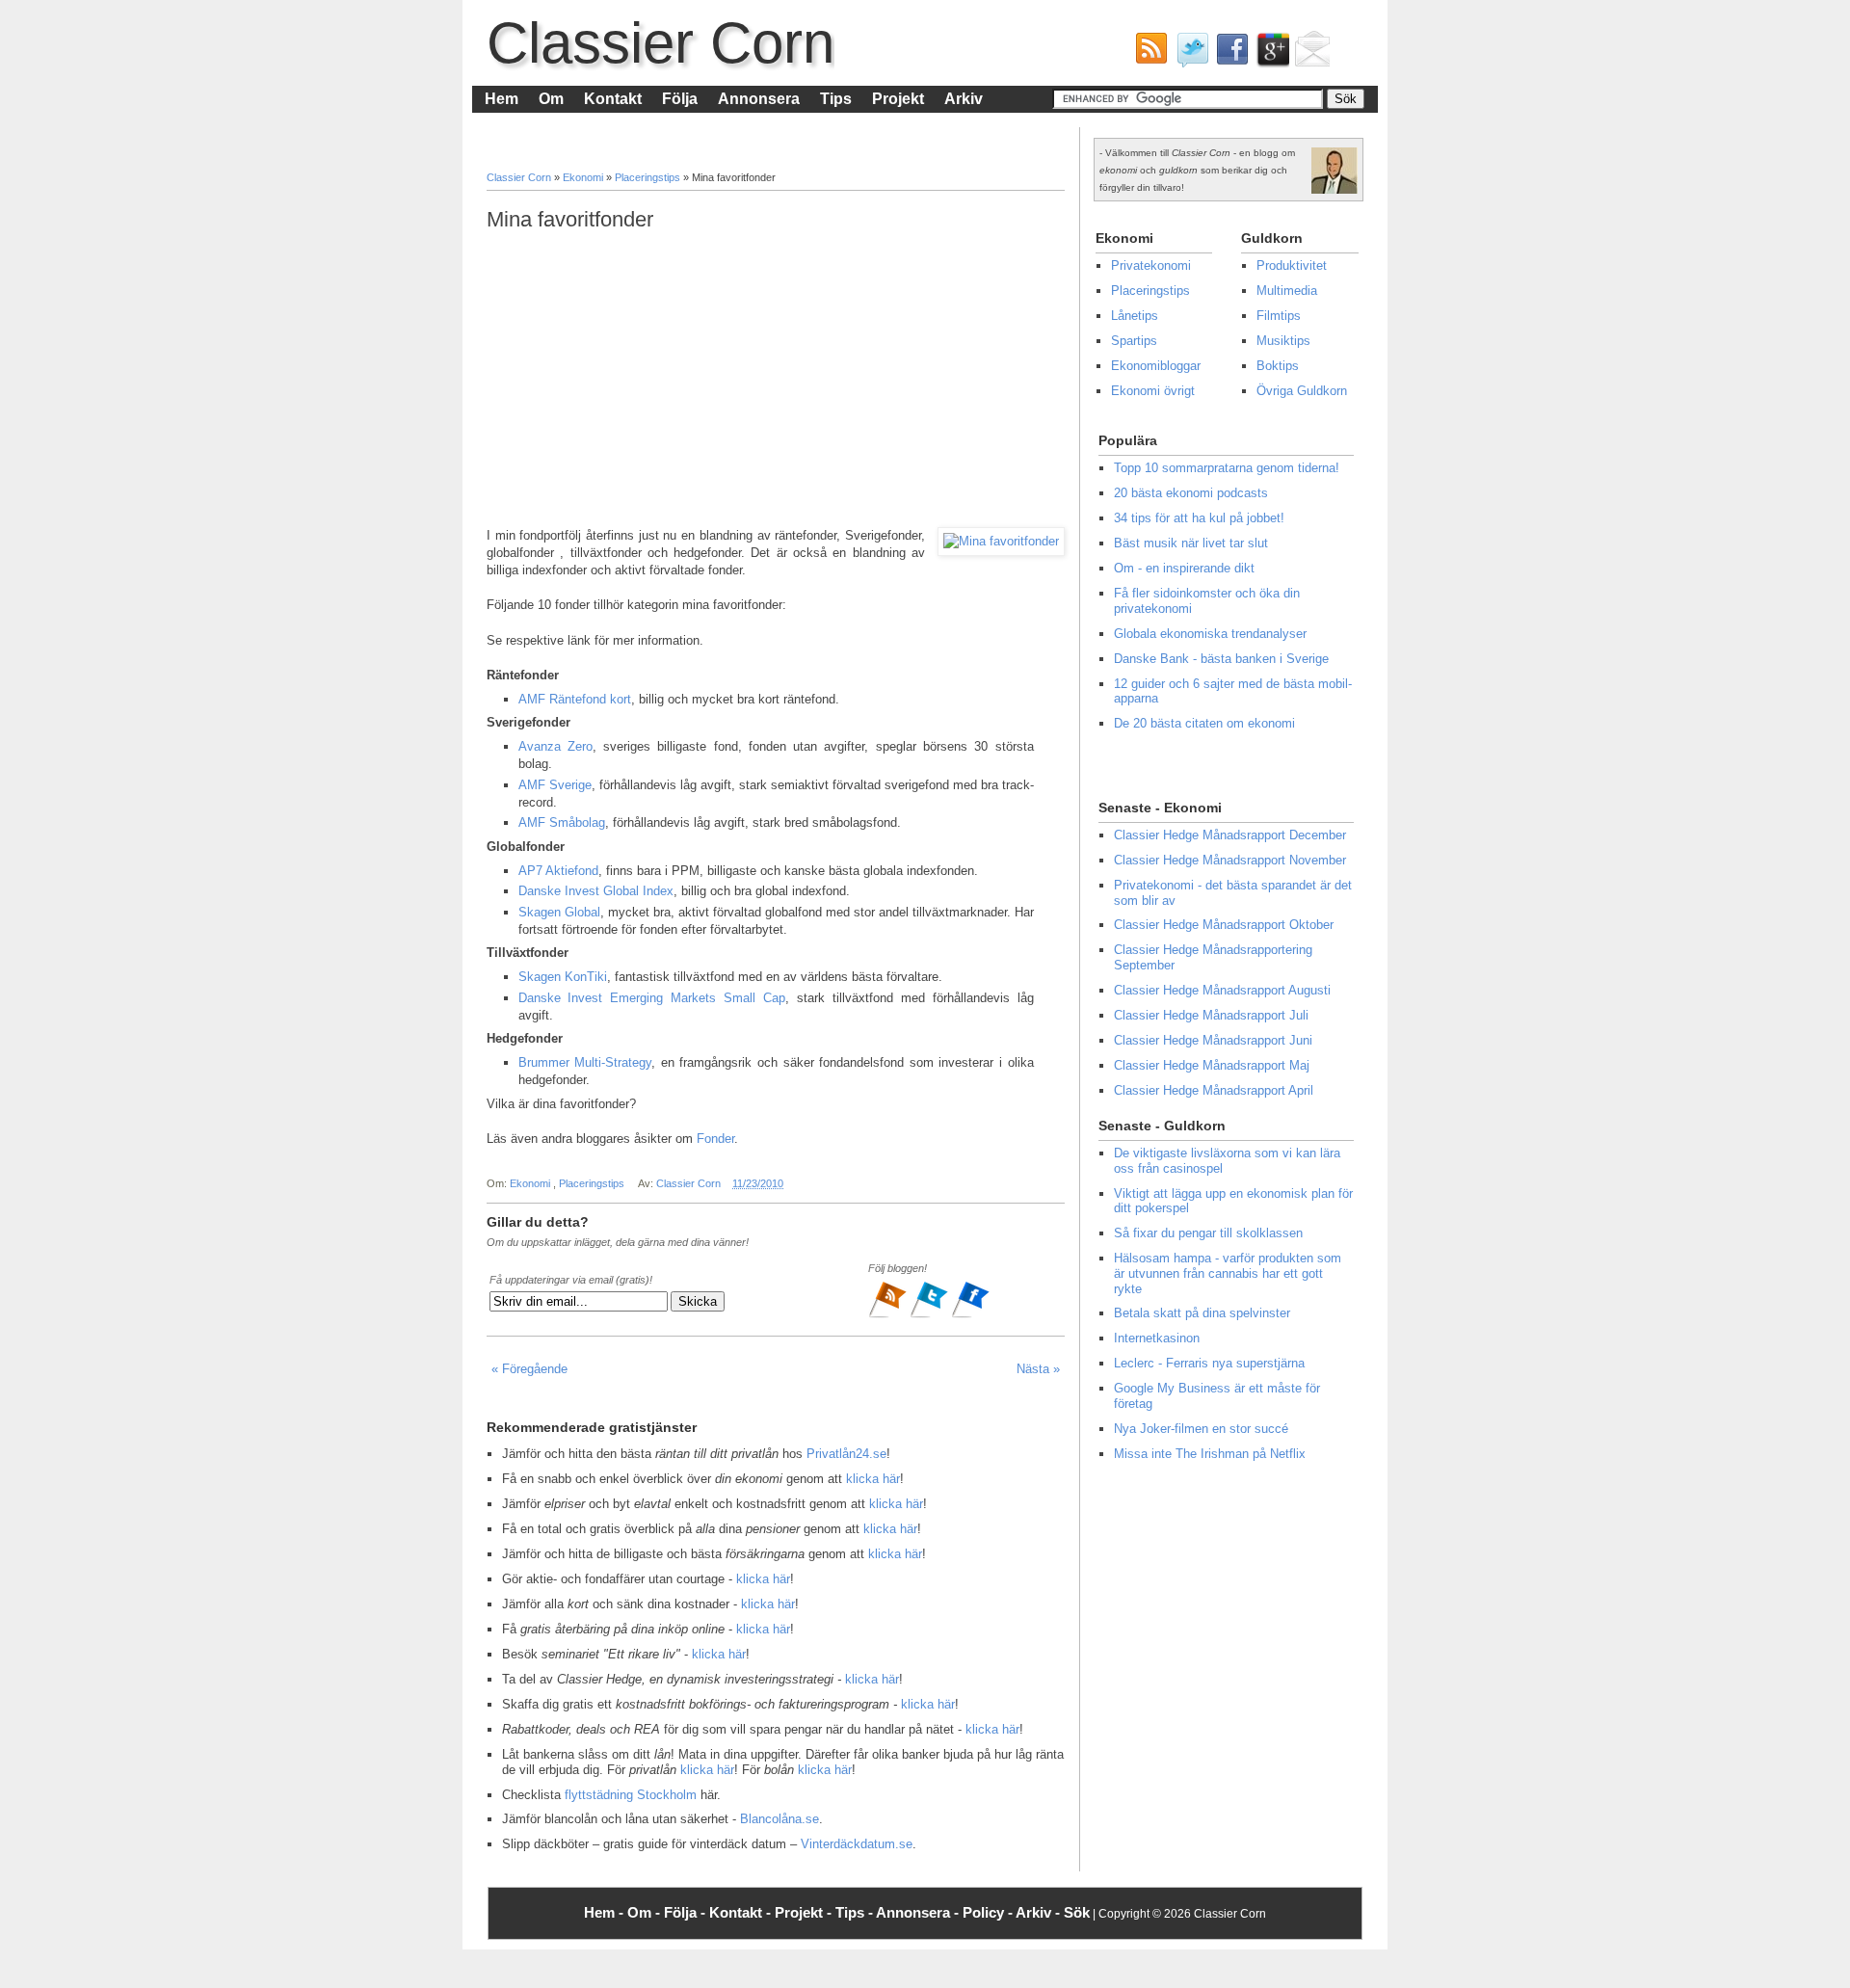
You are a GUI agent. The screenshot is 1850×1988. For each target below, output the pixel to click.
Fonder (715, 1139)
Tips (836, 99)
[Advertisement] (776, 380)
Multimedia (1287, 291)
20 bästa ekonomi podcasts (1191, 493)
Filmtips (1279, 316)
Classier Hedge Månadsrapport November (1230, 860)
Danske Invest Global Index (596, 891)
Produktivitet (1292, 265)
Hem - (606, 1912)
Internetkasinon (1157, 1338)
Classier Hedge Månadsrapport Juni (1213, 1040)
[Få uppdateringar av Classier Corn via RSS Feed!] (1148, 54)
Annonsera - (919, 1912)
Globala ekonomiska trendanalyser (1210, 634)
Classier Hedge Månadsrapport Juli (1211, 1015)
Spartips (1134, 341)
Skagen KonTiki (563, 977)
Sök (1077, 1912)
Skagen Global (559, 912)
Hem (502, 99)
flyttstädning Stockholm (631, 1795)
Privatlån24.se (846, 1454)
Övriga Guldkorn (1302, 391)
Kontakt (613, 99)
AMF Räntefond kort (575, 699)
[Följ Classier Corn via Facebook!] (1229, 54)
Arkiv (964, 99)
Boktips (1278, 366)
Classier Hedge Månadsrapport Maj (1212, 1065)
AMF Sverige (555, 785)
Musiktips (1283, 341)
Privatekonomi (1151, 265)
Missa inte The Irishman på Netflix (1210, 1454)
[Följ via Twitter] (930, 1315)
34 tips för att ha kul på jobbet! (1199, 518)
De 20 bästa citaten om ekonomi (1204, 723)
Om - (646, 1912)
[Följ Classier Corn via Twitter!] (1188, 54)
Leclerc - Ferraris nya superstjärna (1209, 1363)
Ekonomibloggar (1156, 366)
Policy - (989, 1912)
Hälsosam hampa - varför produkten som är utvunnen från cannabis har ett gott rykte (1228, 1273)
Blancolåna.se (780, 1819)
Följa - (687, 1912)
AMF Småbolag (562, 822)
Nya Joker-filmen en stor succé (1201, 1429)
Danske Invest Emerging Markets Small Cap (652, 998)
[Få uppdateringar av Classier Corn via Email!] (1309, 54)
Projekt (898, 99)
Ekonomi (584, 177)
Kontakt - (742, 1912)
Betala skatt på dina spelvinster (1202, 1313)
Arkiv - (1040, 1912)
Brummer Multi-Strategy (585, 1062)
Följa (680, 99)
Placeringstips (649, 177)
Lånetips (1135, 316)
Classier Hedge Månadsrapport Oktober (1224, 925)
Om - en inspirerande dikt (1184, 568)
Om (551, 99)
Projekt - (805, 1912)
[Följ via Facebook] (970, 1315)
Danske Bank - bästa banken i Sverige (1221, 659)
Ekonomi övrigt (1153, 391)
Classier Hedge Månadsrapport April (1214, 1090)
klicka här (873, 1479)
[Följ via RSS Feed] (889, 1315)
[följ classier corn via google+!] (1269, 54)
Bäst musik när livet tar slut (1191, 543)
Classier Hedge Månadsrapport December (1230, 835)
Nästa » (1038, 1369)
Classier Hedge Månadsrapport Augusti (1222, 990)
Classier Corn (661, 43)
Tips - (856, 1912)
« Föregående (529, 1369)
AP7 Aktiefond (558, 871)
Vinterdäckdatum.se (857, 1844)
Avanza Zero (555, 746)
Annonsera (759, 99)
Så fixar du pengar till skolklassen (1208, 1233)
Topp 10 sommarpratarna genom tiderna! (1227, 468)
